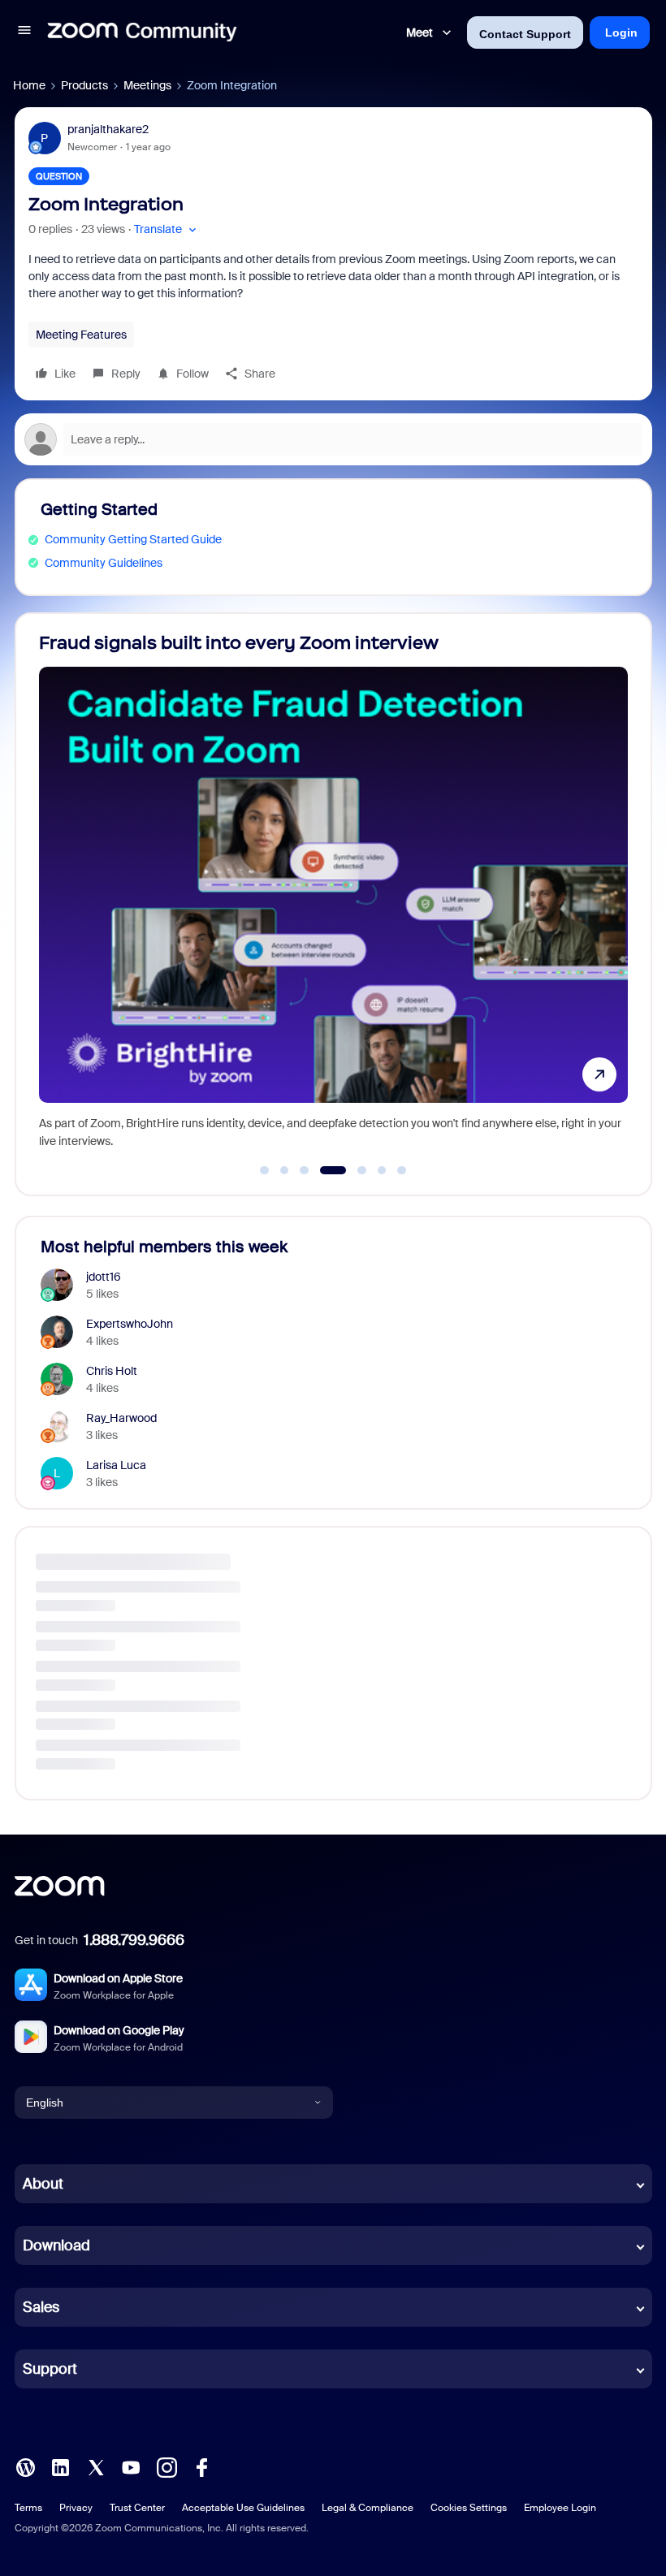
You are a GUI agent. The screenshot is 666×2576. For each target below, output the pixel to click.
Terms (28, 2508)
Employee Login (560, 2508)
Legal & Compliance (368, 2508)
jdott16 (104, 1277)
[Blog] (25, 2466)
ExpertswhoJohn (130, 1324)
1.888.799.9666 (134, 1940)
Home (29, 85)
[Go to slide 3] (305, 1170)
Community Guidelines (104, 563)
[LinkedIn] (60, 2466)
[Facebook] (201, 2466)
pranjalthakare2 (108, 129)
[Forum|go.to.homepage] (142, 32)
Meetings (147, 85)
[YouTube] (131, 2466)
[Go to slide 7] (402, 1170)
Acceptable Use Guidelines (243, 2508)
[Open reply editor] (333, 439)
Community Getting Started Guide (133, 539)
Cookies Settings (469, 2508)
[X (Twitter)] (96, 2466)
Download (56, 2245)
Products (84, 85)
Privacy (76, 2508)
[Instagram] (166, 2466)
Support (50, 2369)
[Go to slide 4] (324, 1170)
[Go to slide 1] (265, 1170)
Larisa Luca (116, 1465)
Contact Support (525, 34)
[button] (24, 32)
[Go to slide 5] (353, 1170)
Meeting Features (81, 335)
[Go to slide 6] (382, 1170)
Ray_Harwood (121, 1418)
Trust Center (137, 2508)
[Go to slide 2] (284, 1170)
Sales (41, 2307)
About (43, 2184)
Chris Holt (112, 1371)
